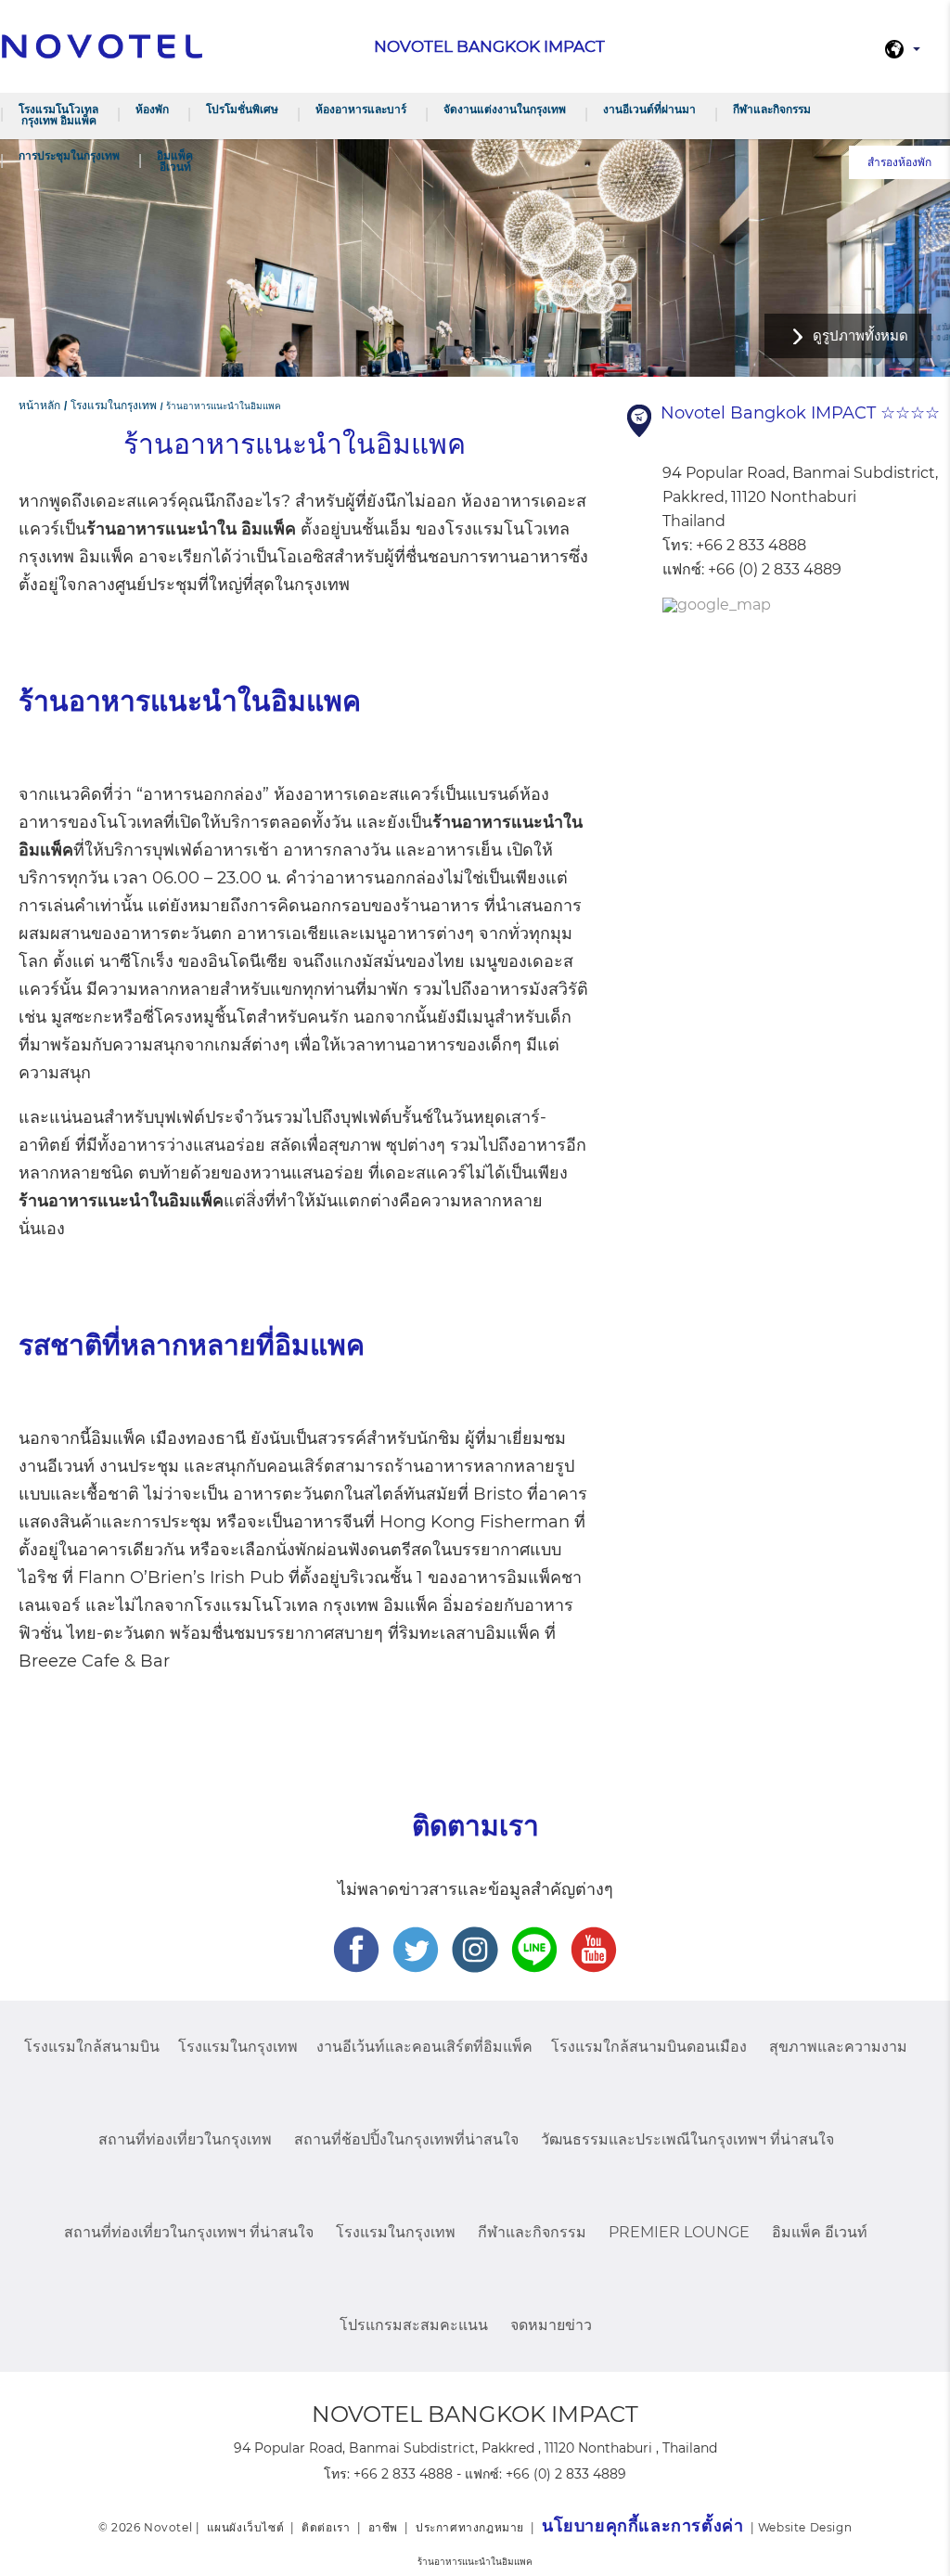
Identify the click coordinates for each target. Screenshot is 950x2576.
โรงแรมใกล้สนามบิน (92, 2047)
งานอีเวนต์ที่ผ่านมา (649, 109)
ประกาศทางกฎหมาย (470, 2527)
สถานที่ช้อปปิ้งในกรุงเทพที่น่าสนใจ (406, 2139)
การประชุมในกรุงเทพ (69, 155)
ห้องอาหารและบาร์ (361, 109)
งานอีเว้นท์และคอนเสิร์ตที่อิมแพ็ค (424, 2047)
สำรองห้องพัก (899, 162)
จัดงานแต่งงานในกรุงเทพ (505, 109)
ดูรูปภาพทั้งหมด (860, 335)
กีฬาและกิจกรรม (772, 109)
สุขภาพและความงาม (838, 2047)
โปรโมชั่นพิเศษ (242, 109)
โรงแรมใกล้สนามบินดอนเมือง (649, 2047)
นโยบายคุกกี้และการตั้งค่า (642, 2526)
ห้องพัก (152, 109)
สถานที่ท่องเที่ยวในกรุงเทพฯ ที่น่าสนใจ (189, 2232)
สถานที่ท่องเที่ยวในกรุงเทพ (185, 2139)
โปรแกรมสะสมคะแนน (414, 2325)
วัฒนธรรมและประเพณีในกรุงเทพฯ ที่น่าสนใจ (687, 2139)
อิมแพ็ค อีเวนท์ (175, 161)
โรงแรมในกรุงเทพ (238, 2047)
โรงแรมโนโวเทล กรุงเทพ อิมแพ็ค (58, 115)
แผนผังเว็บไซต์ (246, 2527)
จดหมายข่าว (551, 2325)
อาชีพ (383, 2527)
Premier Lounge (679, 2232)
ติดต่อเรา (326, 2527)
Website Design (805, 2527)
